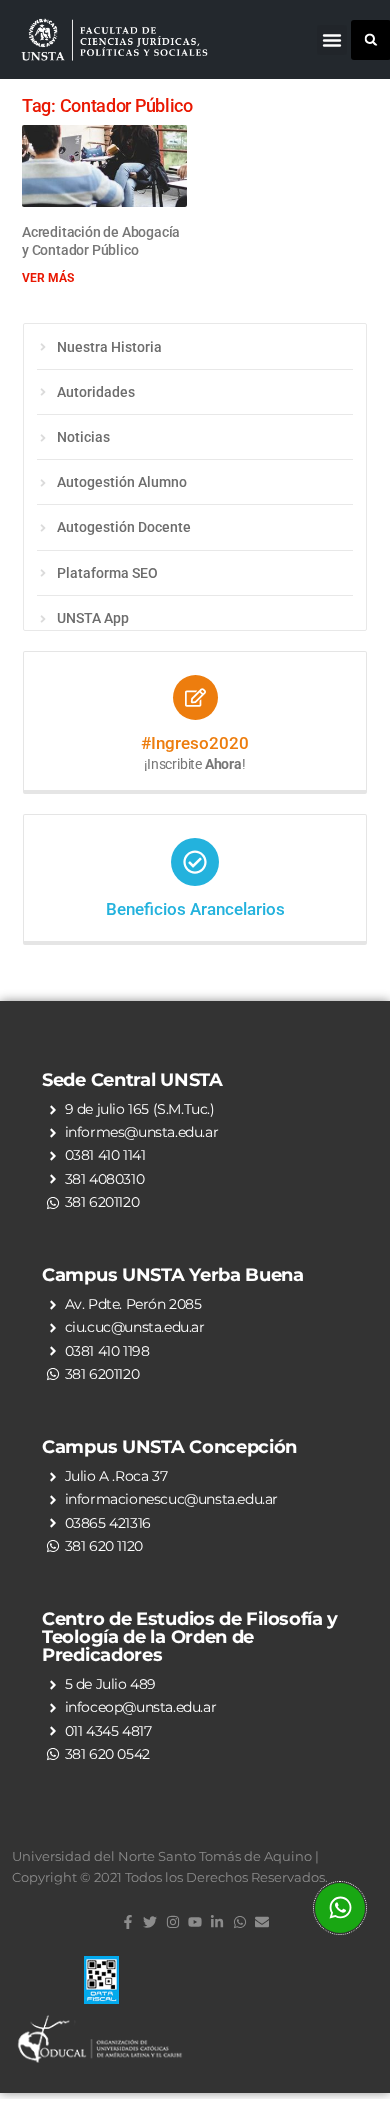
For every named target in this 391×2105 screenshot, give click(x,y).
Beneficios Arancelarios (195, 909)
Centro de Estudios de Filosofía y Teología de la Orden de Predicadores (190, 1637)
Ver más (48, 278)
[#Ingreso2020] (195, 697)
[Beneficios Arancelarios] (195, 862)
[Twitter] (150, 1922)
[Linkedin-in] (217, 1922)
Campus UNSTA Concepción (169, 1447)
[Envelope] (262, 1922)
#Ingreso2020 (195, 743)
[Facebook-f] (128, 1922)
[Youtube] (195, 1922)
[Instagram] (172, 1922)
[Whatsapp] (240, 1922)
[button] (332, 40)
